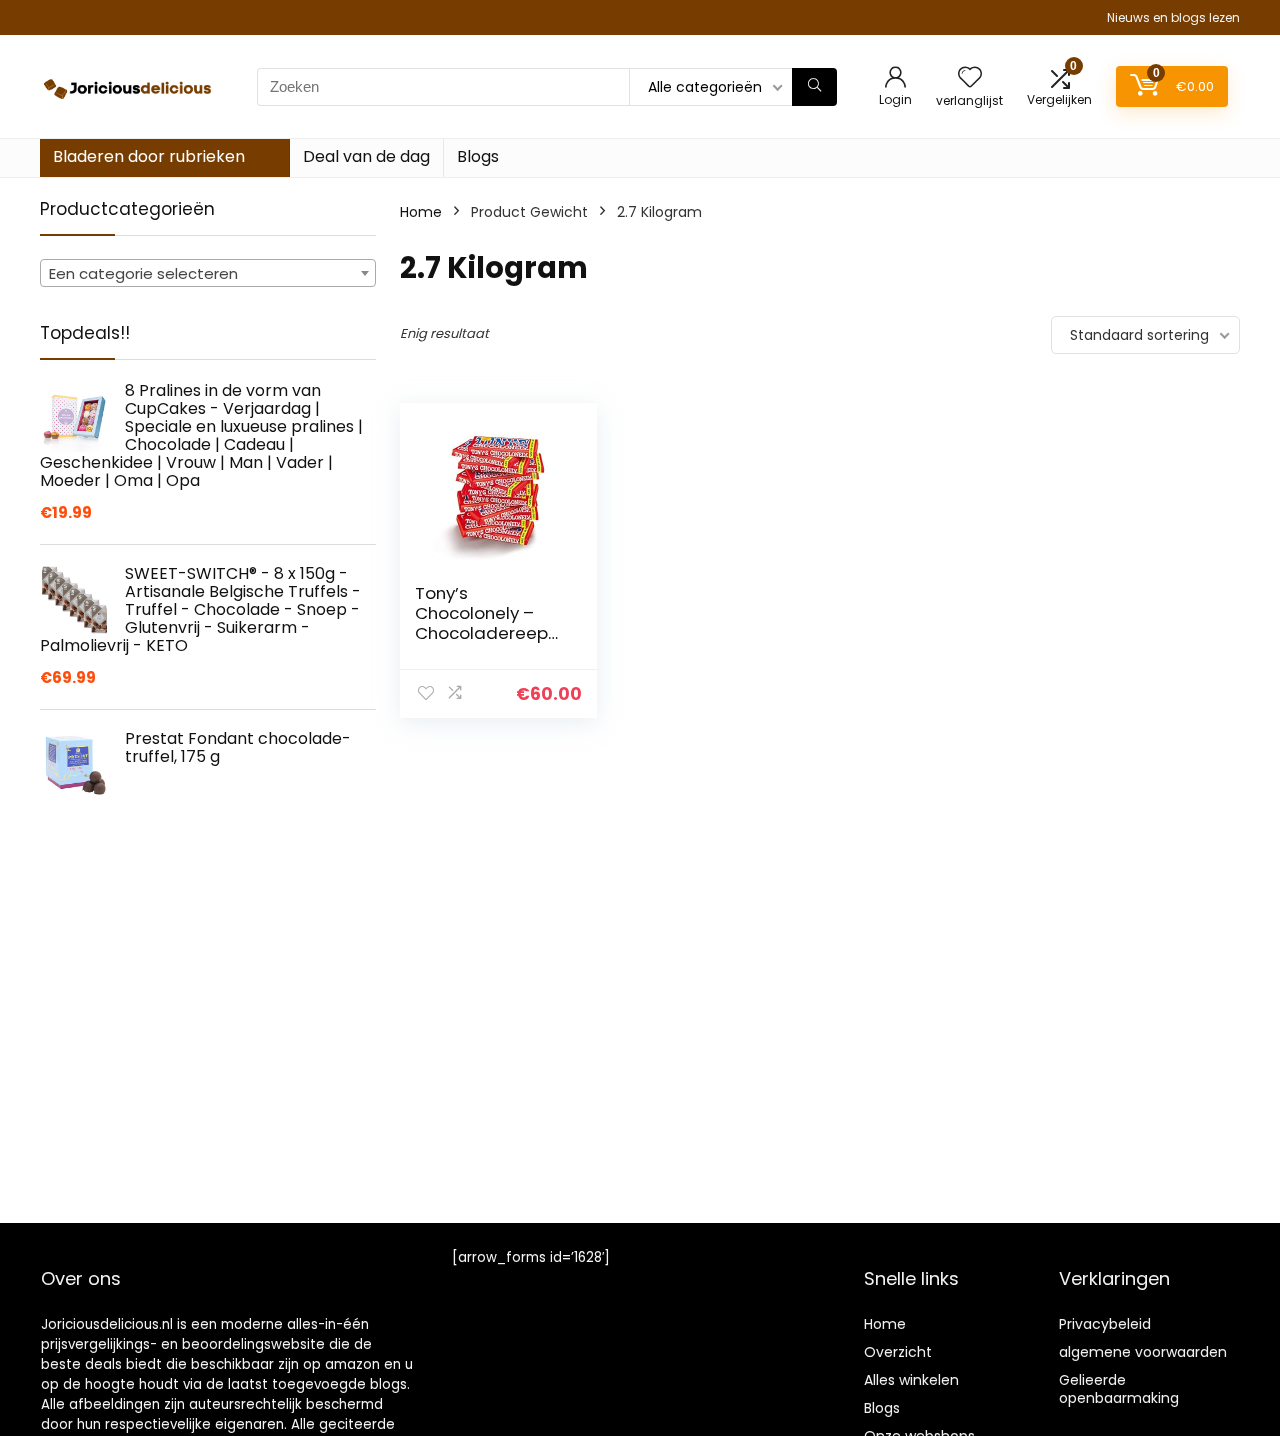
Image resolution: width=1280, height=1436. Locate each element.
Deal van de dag (366, 156)
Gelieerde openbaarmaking (1119, 1389)
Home (421, 212)
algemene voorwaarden (1143, 1352)
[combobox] (208, 273)
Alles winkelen (911, 1380)
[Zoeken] (814, 87)
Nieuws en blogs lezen (1173, 17)
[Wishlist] (970, 78)
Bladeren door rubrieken (149, 156)
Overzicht (898, 1352)
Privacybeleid (1105, 1324)
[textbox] (208, 274)
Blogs (478, 156)
